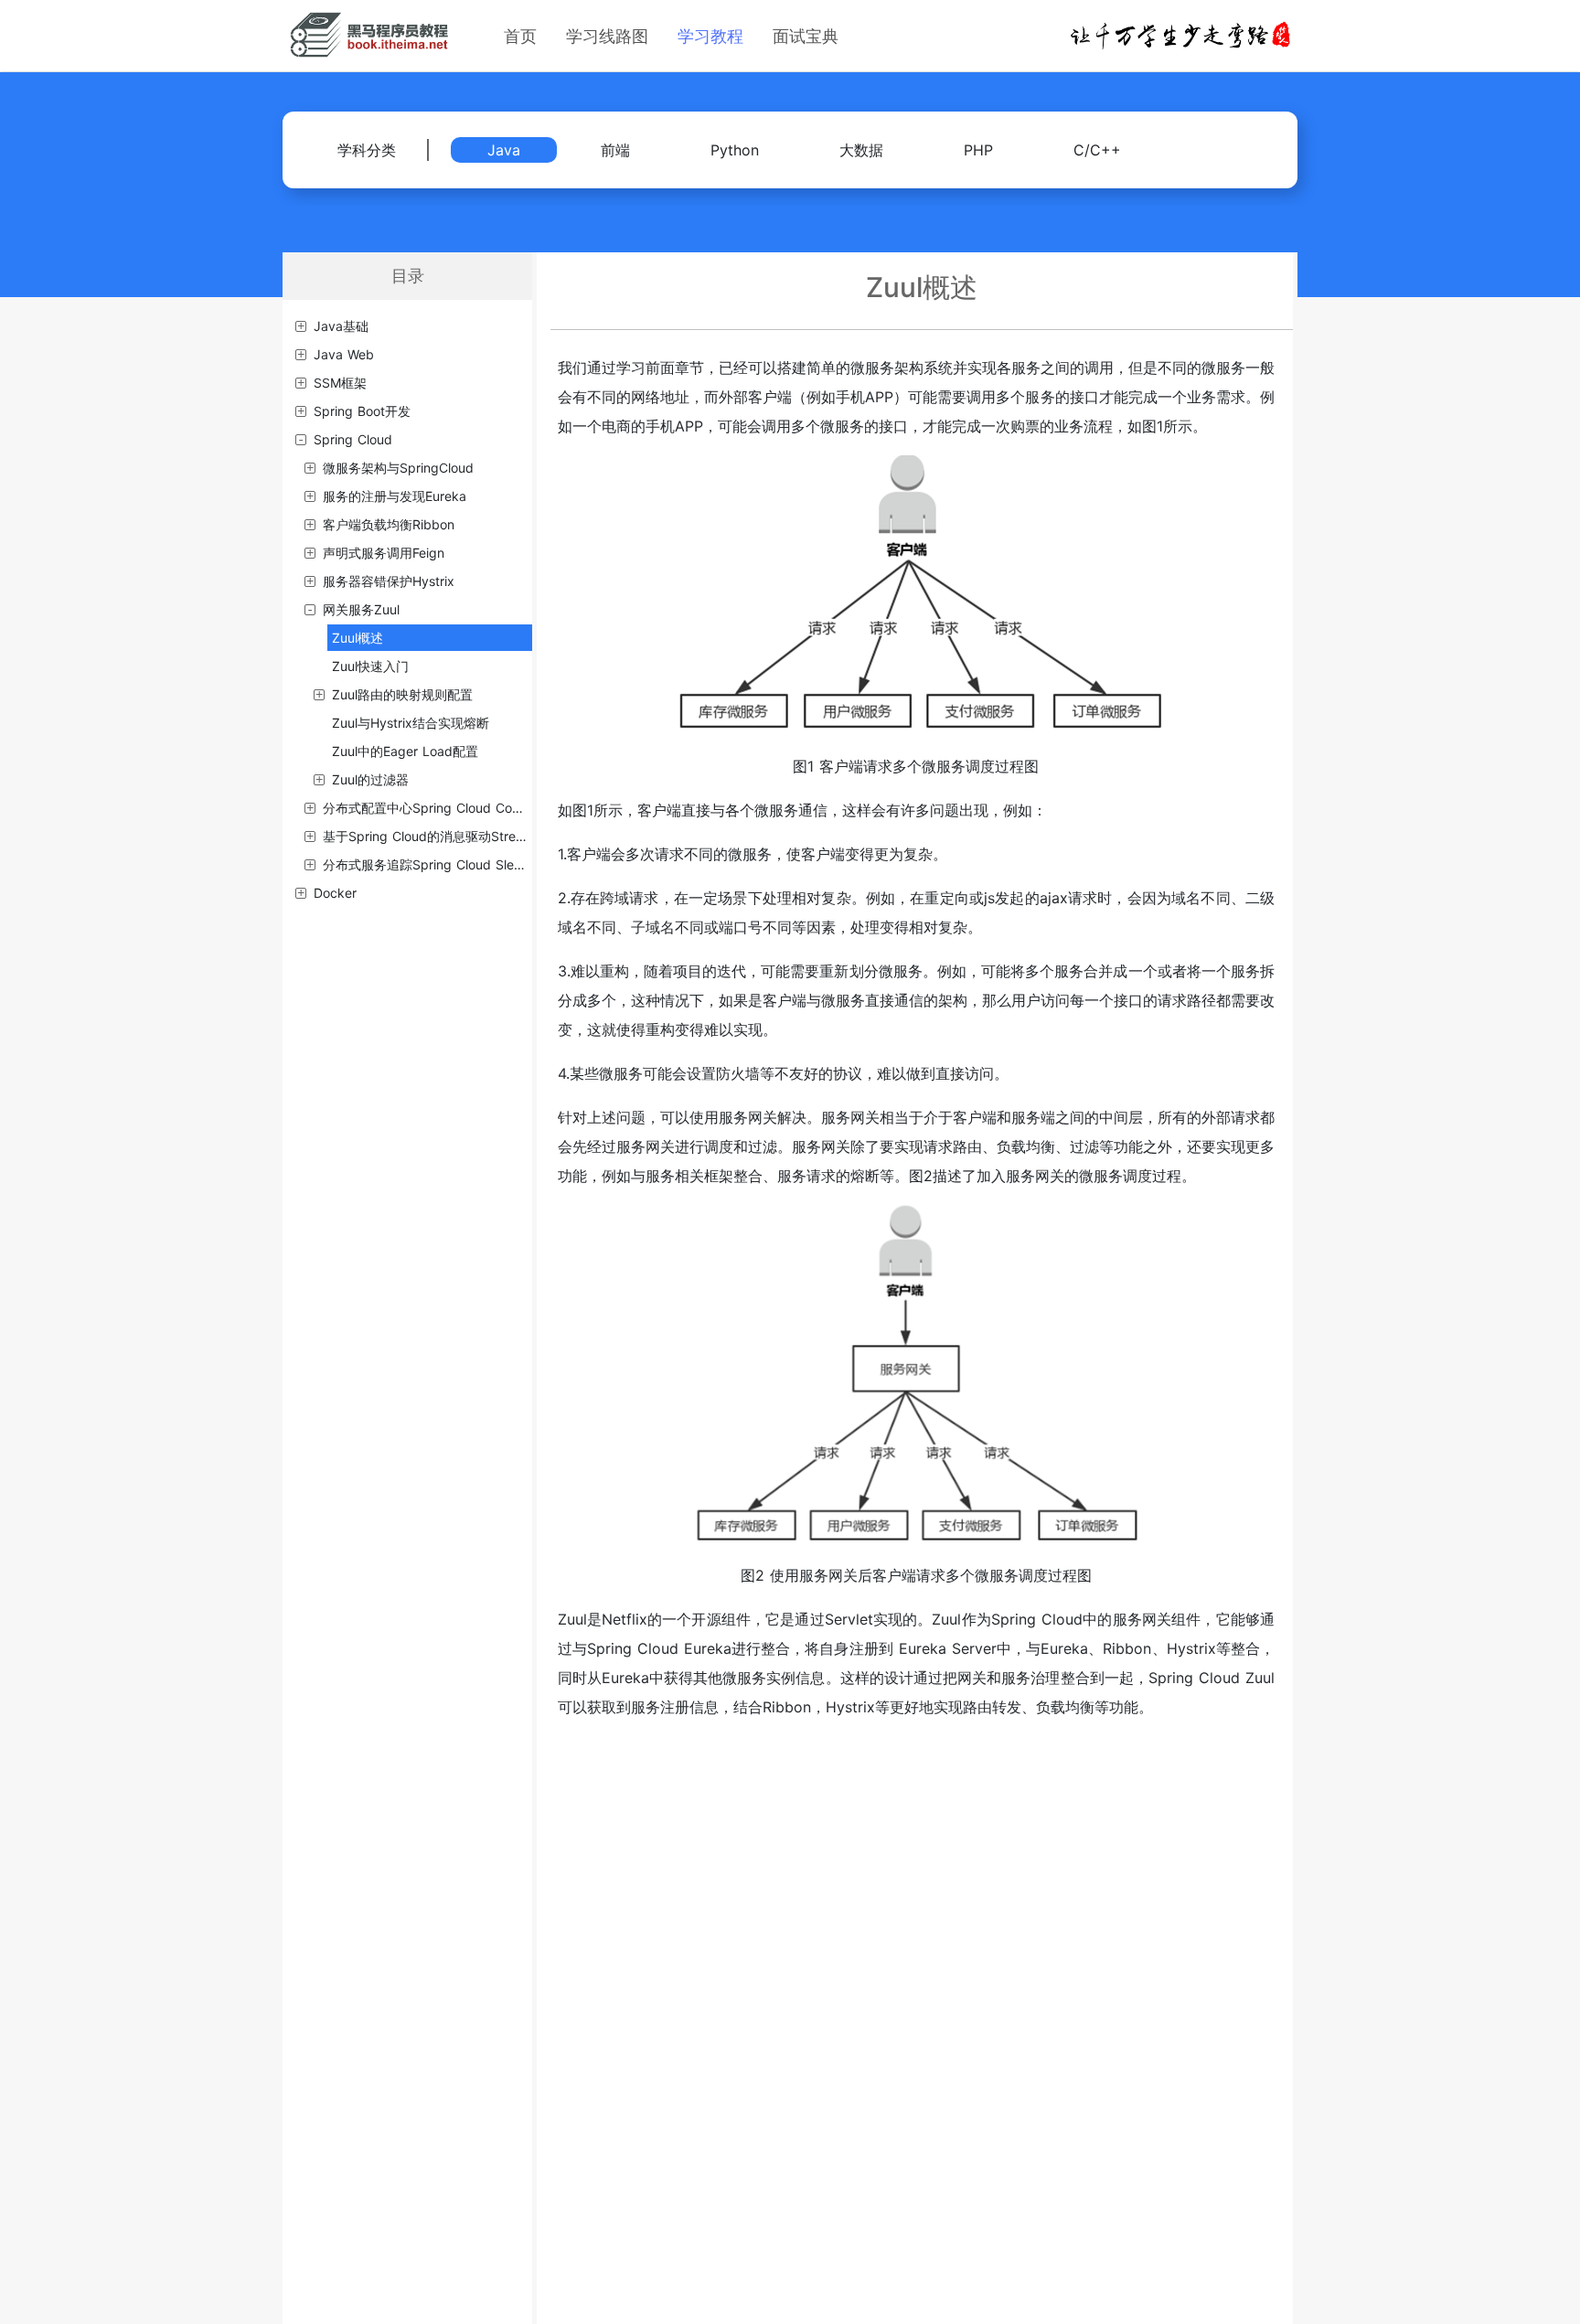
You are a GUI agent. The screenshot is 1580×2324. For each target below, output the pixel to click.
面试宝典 (806, 36)
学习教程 (710, 36)
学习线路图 (607, 36)
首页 (520, 36)
